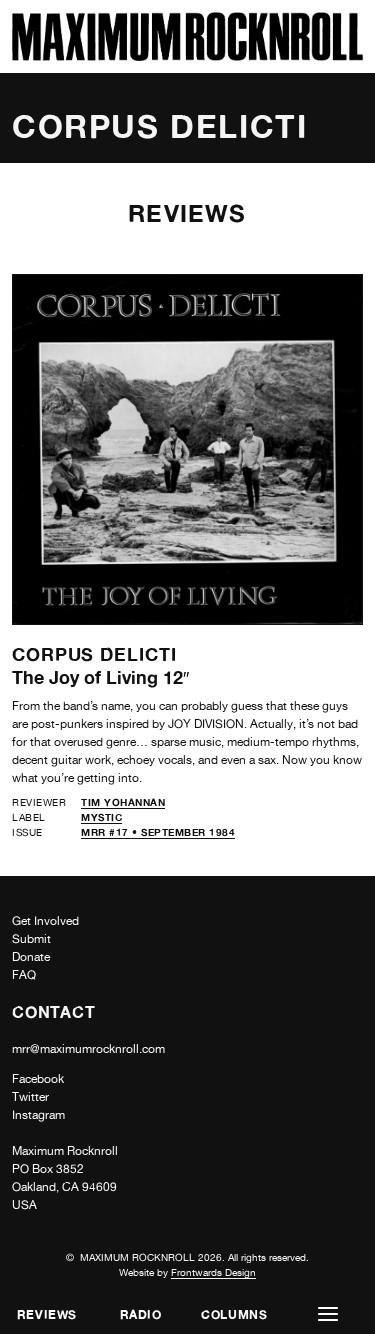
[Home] (187, 55)
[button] (328, 1314)
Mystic (101, 817)
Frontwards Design (213, 1272)
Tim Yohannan (123, 802)
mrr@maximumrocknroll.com (88, 1049)
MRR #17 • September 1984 (158, 832)
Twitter (30, 1097)
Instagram (38, 1115)
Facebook (38, 1079)
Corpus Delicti (94, 654)
